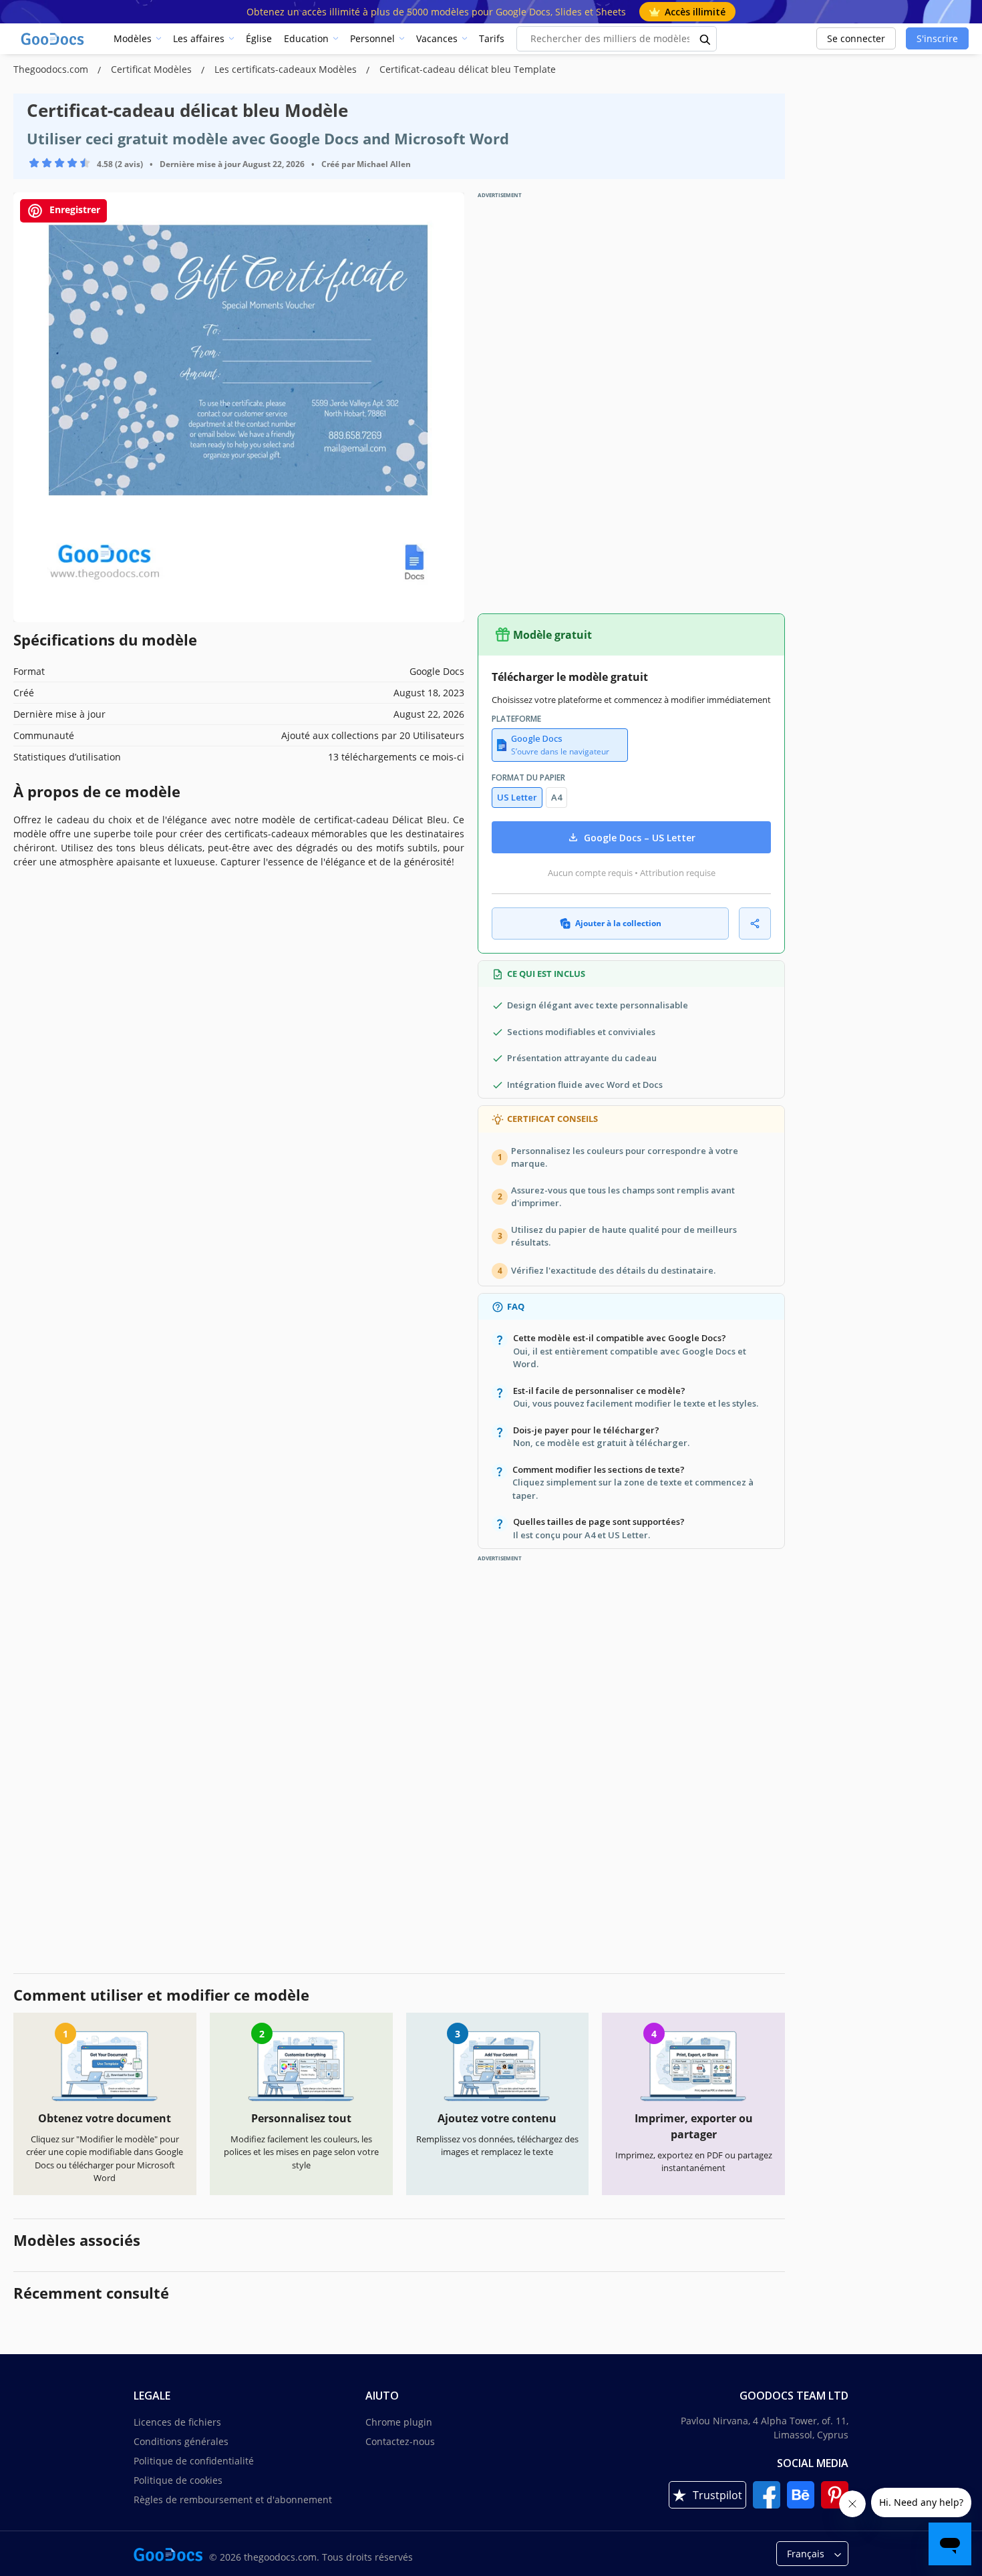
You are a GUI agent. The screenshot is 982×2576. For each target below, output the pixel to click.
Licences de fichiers (177, 2422)
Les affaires (199, 38)
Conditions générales (181, 2441)
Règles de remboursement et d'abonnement (233, 2499)
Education (306, 38)
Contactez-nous (400, 2441)
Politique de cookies (178, 2480)
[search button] (705, 39)
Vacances (437, 38)
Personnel (372, 38)
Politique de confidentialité (194, 2461)
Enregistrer (73, 209)
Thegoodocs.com (52, 69)
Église (259, 38)
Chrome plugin (399, 2422)
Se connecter (856, 38)
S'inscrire (937, 38)
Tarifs (492, 38)
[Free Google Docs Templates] (53, 39)
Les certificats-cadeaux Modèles (287, 69)
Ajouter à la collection (618, 923)
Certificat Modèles (153, 69)
